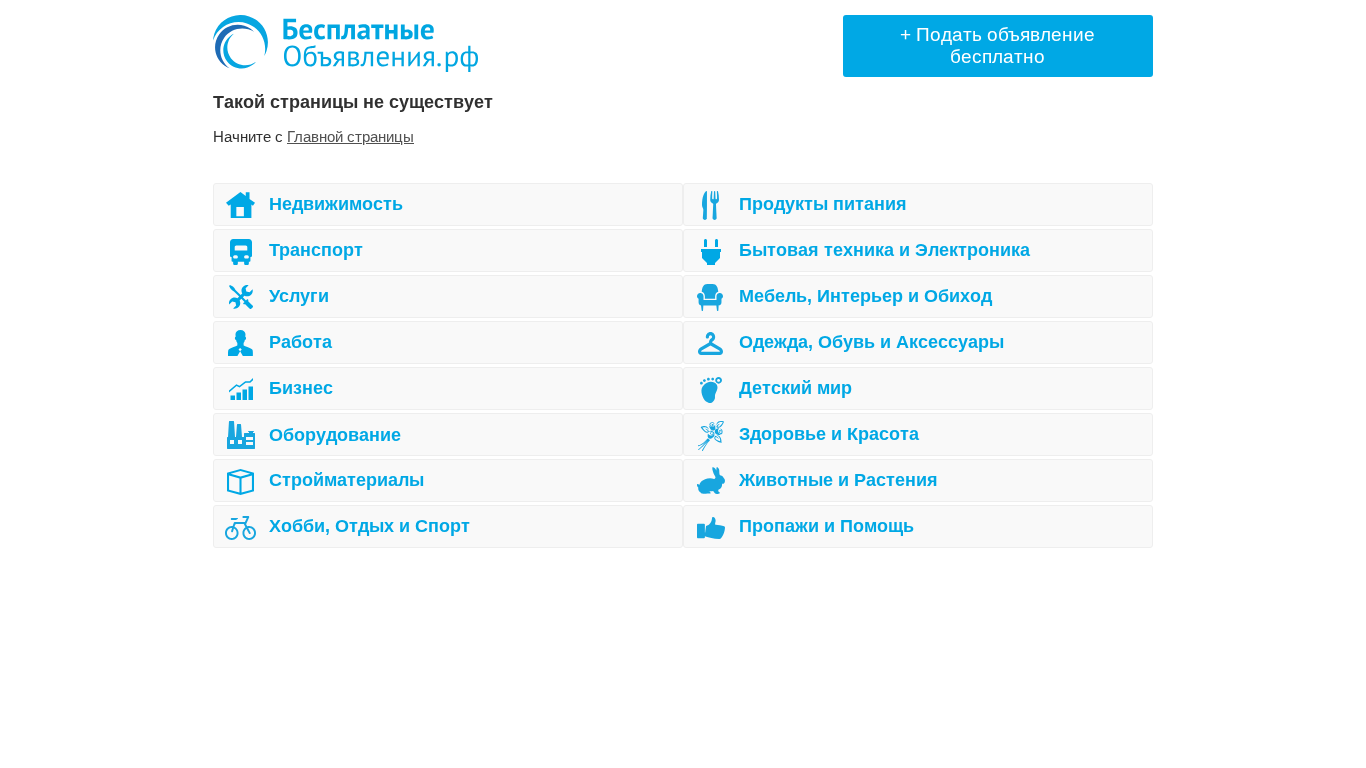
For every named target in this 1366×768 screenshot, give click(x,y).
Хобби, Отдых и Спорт (369, 526)
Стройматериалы (346, 480)
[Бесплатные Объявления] (345, 43)
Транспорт (316, 250)
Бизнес (301, 388)
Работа (300, 342)
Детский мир (795, 388)
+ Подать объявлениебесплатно (997, 45)
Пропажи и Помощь (826, 526)
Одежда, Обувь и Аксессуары (871, 342)
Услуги (299, 296)
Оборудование (335, 435)
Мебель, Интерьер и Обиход (865, 296)
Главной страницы (350, 136)
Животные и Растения (838, 480)
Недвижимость (336, 204)
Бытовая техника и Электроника (884, 250)
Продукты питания (823, 204)
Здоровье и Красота (829, 434)
